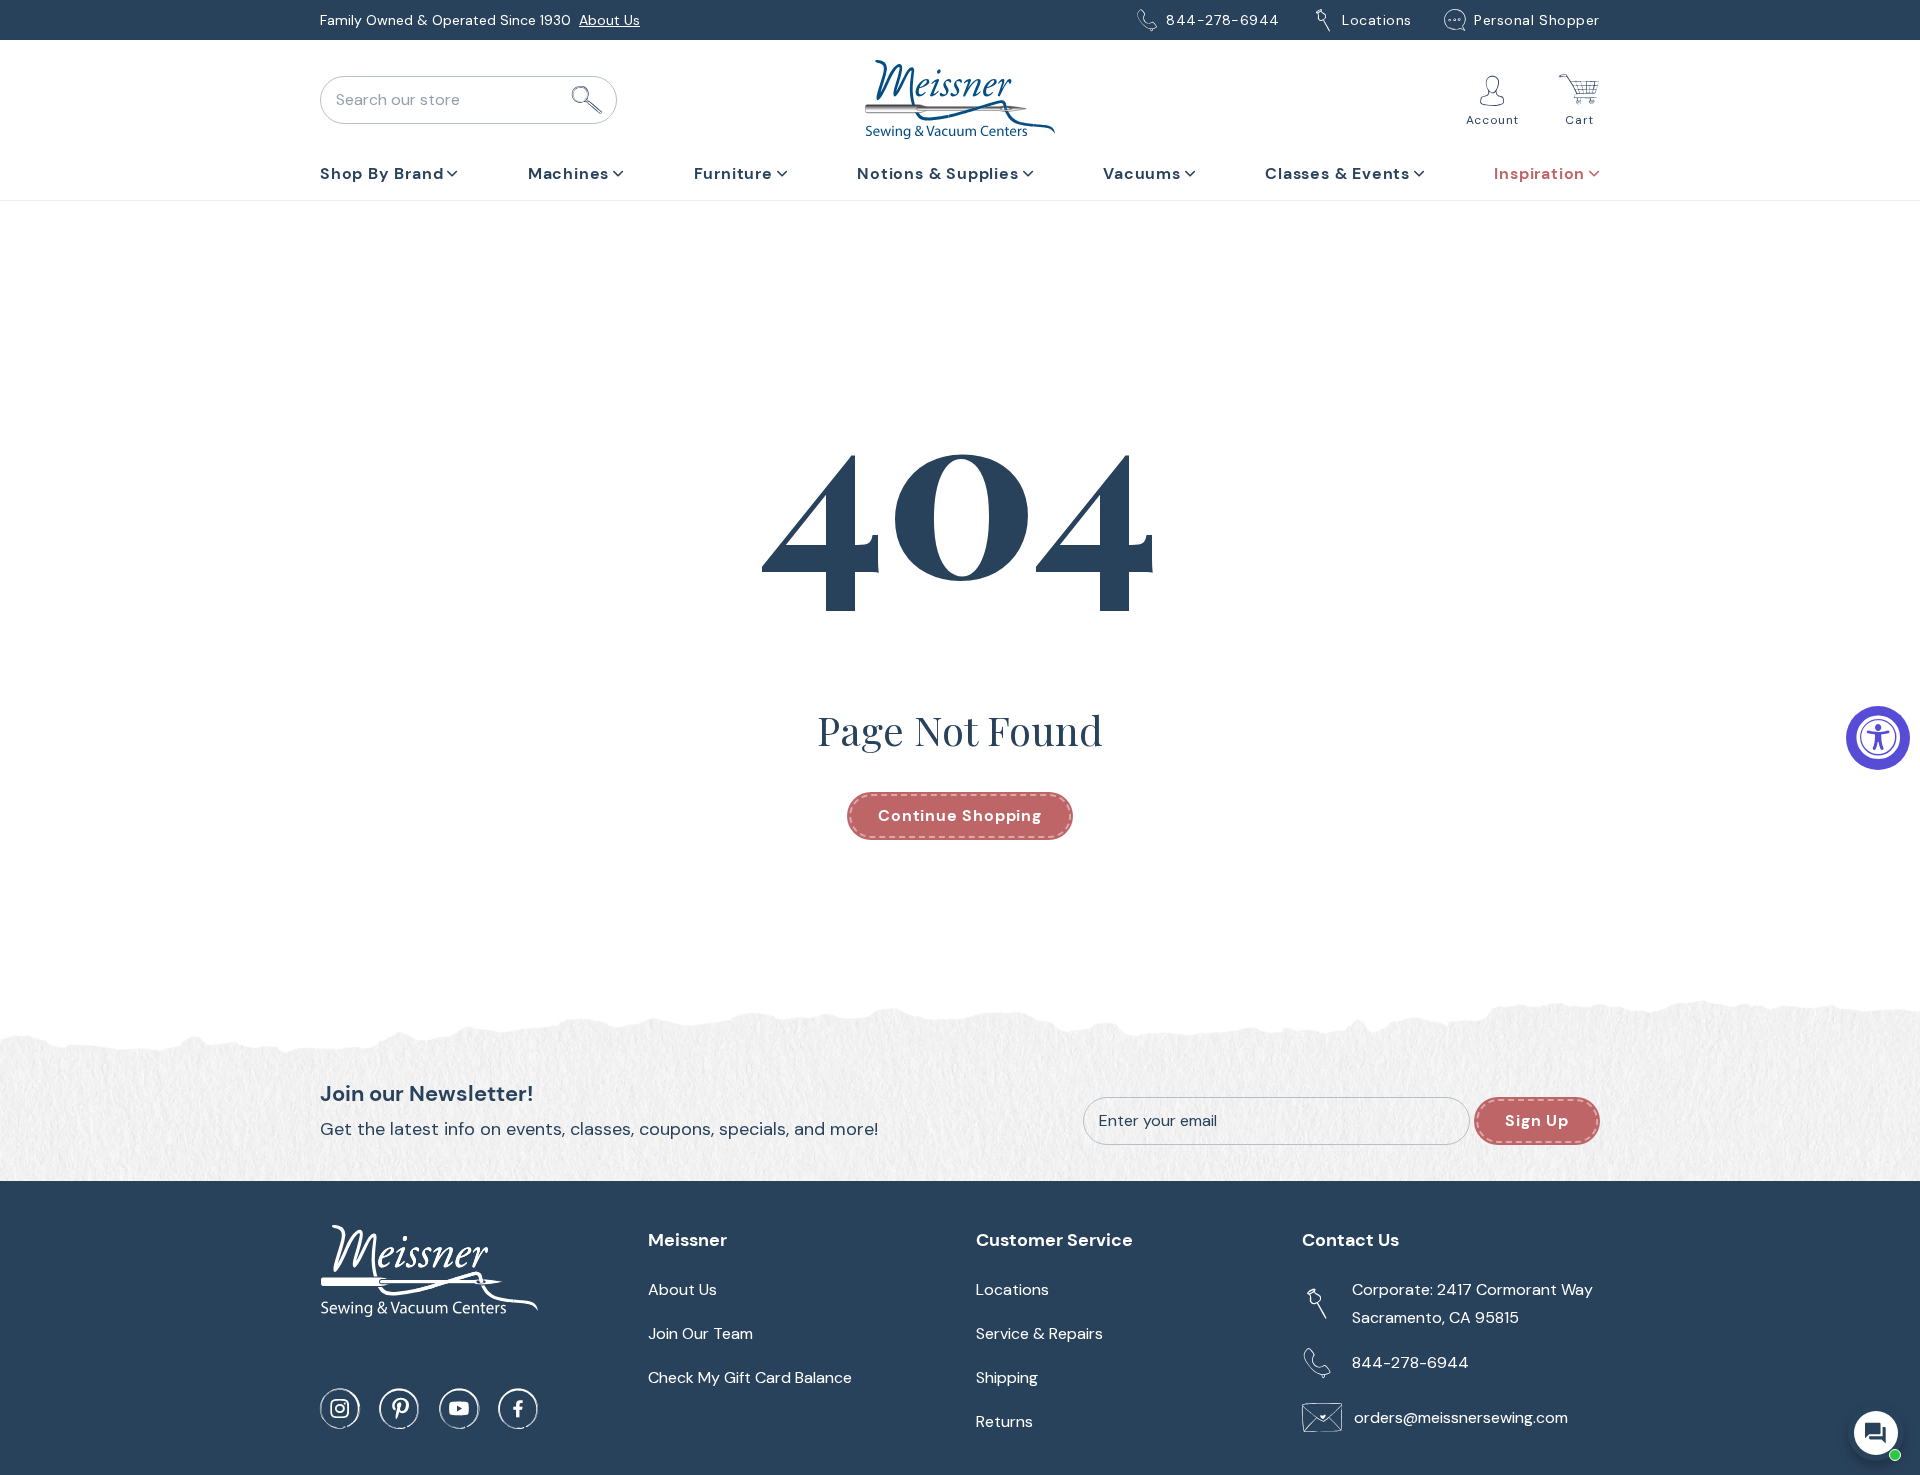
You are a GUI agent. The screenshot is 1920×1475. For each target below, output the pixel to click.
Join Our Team (700, 1333)
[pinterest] (399, 1409)
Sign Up (1537, 1120)
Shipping (1007, 1377)
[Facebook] (518, 1409)
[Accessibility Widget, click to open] (1878, 738)
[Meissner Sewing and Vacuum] (960, 100)
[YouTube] (459, 1409)
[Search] (587, 100)
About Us (609, 20)
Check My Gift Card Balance (750, 1377)
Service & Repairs (1039, 1333)
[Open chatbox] (1876, 1433)
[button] (389, 170)
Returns (1004, 1421)
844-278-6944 (1223, 20)
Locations (1377, 20)
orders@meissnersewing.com (1461, 1417)
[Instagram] (340, 1409)
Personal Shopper (1537, 20)
